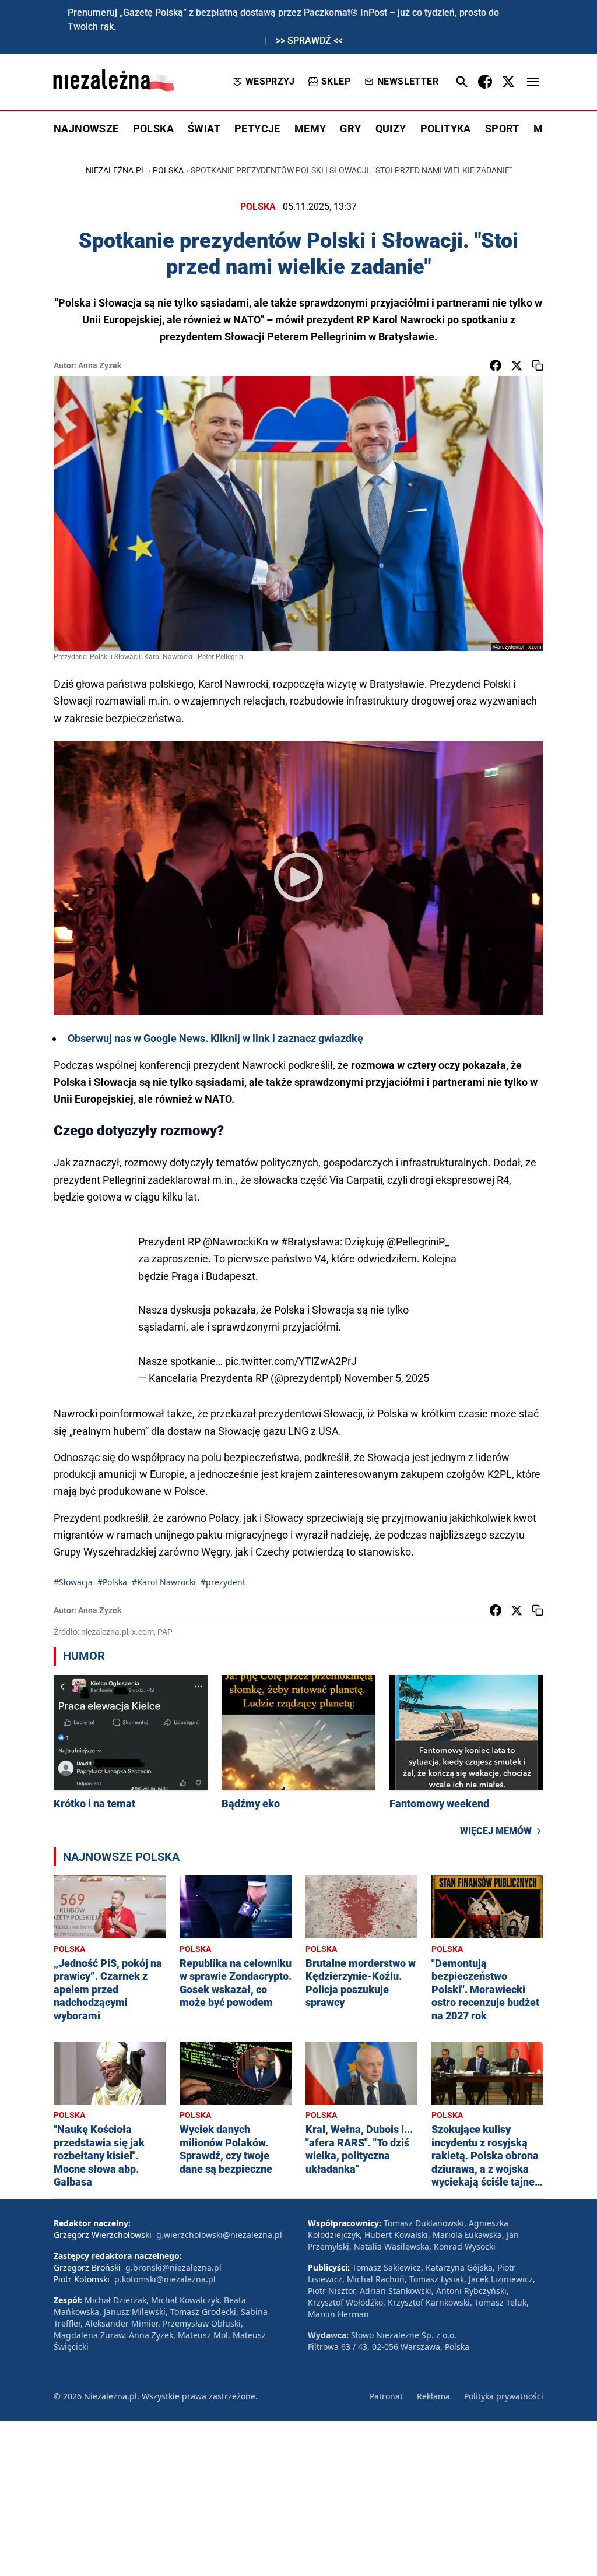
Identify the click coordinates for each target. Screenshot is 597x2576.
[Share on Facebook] (496, 365)
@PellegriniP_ (418, 1242)
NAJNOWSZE (86, 129)
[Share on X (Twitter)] (517, 365)
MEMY (310, 129)
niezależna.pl (116, 170)
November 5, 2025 (387, 1378)
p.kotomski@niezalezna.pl (165, 2279)
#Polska (112, 1582)
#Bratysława (310, 1242)
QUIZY (391, 129)
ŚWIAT (204, 129)
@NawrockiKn (236, 1242)
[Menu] (533, 82)
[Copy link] (538, 365)
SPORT (502, 129)
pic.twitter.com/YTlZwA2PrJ (291, 1361)
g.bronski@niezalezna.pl (173, 2267)
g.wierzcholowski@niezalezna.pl (219, 2235)
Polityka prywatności (504, 2396)
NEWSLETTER (408, 81)
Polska (168, 170)
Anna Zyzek (100, 365)
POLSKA (153, 129)
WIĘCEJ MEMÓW (496, 1831)
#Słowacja (73, 1582)
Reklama (433, 2396)
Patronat (386, 2396)
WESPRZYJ (270, 81)
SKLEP (336, 81)
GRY (350, 129)
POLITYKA (446, 129)
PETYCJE (257, 129)
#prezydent (223, 1582)
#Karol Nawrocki (164, 1582)
